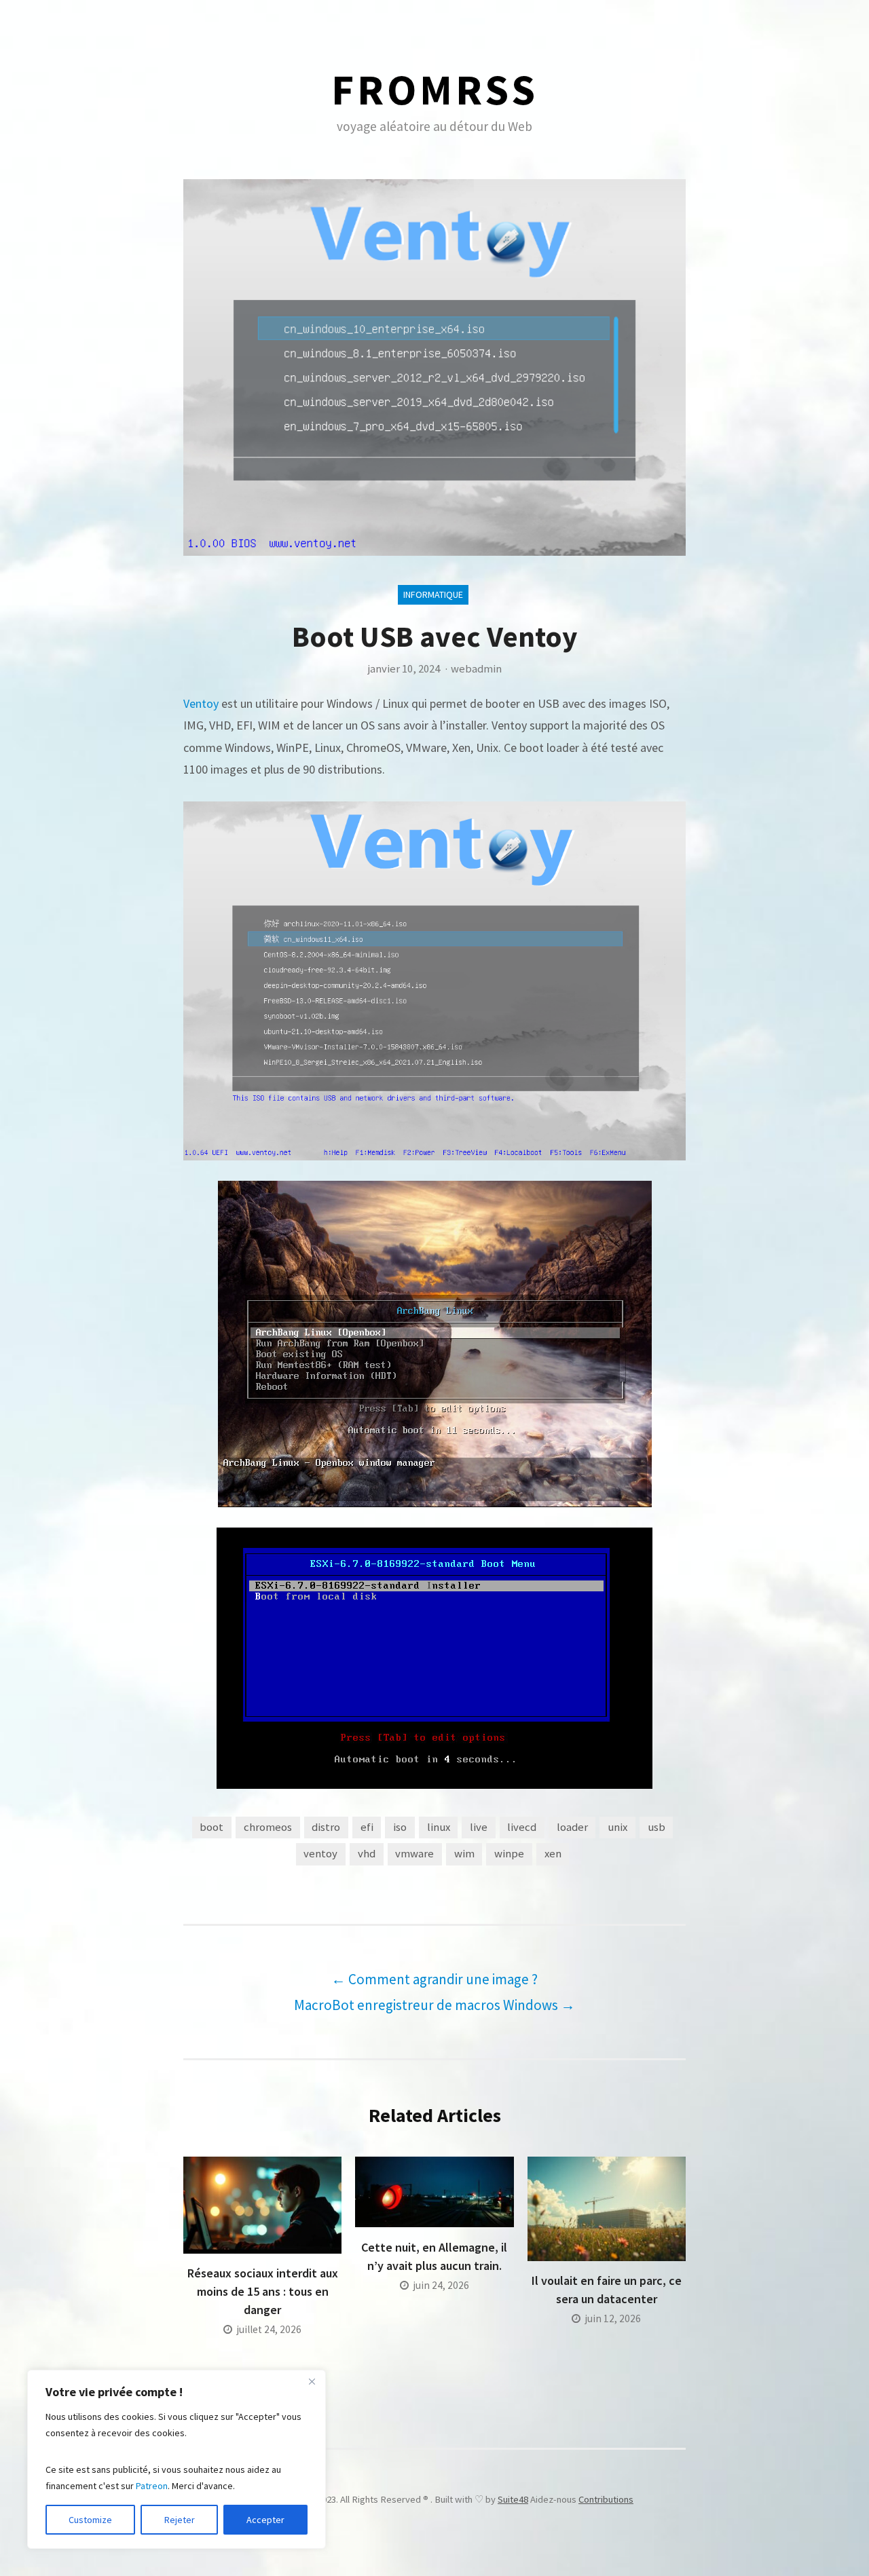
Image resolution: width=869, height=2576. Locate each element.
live (479, 1827)
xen (553, 1854)
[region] (177, 2459)
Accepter (265, 2520)
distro (326, 1827)
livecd (522, 1827)
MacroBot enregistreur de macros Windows (434, 2005)
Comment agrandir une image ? (434, 1979)
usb (657, 1827)
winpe (509, 1854)
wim (464, 1854)
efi (367, 1827)
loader (572, 1827)
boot (211, 1827)
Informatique (433, 594)
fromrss (435, 89)
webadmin (476, 669)
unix (617, 1827)
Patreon (152, 2486)
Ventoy (202, 703)
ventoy (320, 1854)
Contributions (606, 2499)
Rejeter (180, 2520)
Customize (90, 2520)
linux (439, 1827)
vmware (414, 1854)
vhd (367, 1854)
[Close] (312, 2381)
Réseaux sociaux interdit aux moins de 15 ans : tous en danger (263, 2291)
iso (400, 1827)
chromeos (268, 1827)
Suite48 (513, 2499)
